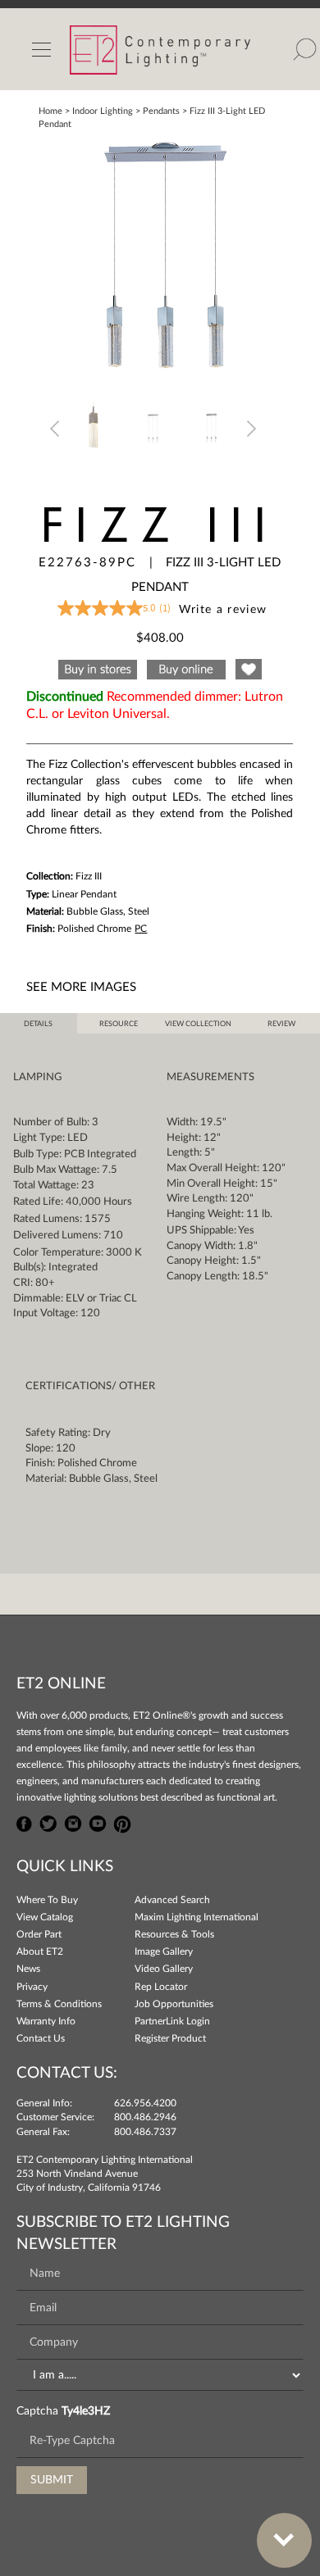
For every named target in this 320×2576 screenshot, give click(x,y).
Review (281, 1024)
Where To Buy (47, 1900)
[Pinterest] (122, 1822)
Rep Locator (161, 1987)
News (28, 1969)
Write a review (223, 610)
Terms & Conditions (59, 2004)
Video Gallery (164, 1969)
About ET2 (40, 1951)
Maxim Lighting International (197, 1917)
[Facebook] (25, 1822)
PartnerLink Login (172, 2021)
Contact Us (41, 2038)
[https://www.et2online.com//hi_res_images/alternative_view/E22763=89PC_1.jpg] (94, 428)
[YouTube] (98, 1822)
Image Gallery (164, 1951)
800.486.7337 (145, 2132)
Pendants (161, 111)
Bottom (284, 2540)
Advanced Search (172, 1900)
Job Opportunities (174, 2004)
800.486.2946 (145, 2117)
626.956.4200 (145, 2103)
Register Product (170, 2038)
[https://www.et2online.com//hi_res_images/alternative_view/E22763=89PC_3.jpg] (213, 428)
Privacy (32, 1987)
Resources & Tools (174, 1934)
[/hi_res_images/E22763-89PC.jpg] (160, 257)
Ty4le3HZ (86, 2411)
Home (50, 111)
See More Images (81, 987)
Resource (119, 1024)
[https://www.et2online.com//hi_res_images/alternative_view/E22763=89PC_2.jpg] (153, 428)
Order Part (39, 1934)
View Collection (198, 1024)
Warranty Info (46, 2021)
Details (38, 1024)
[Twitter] (48, 1822)
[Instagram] (73, 1822)
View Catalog (45, 1917)
